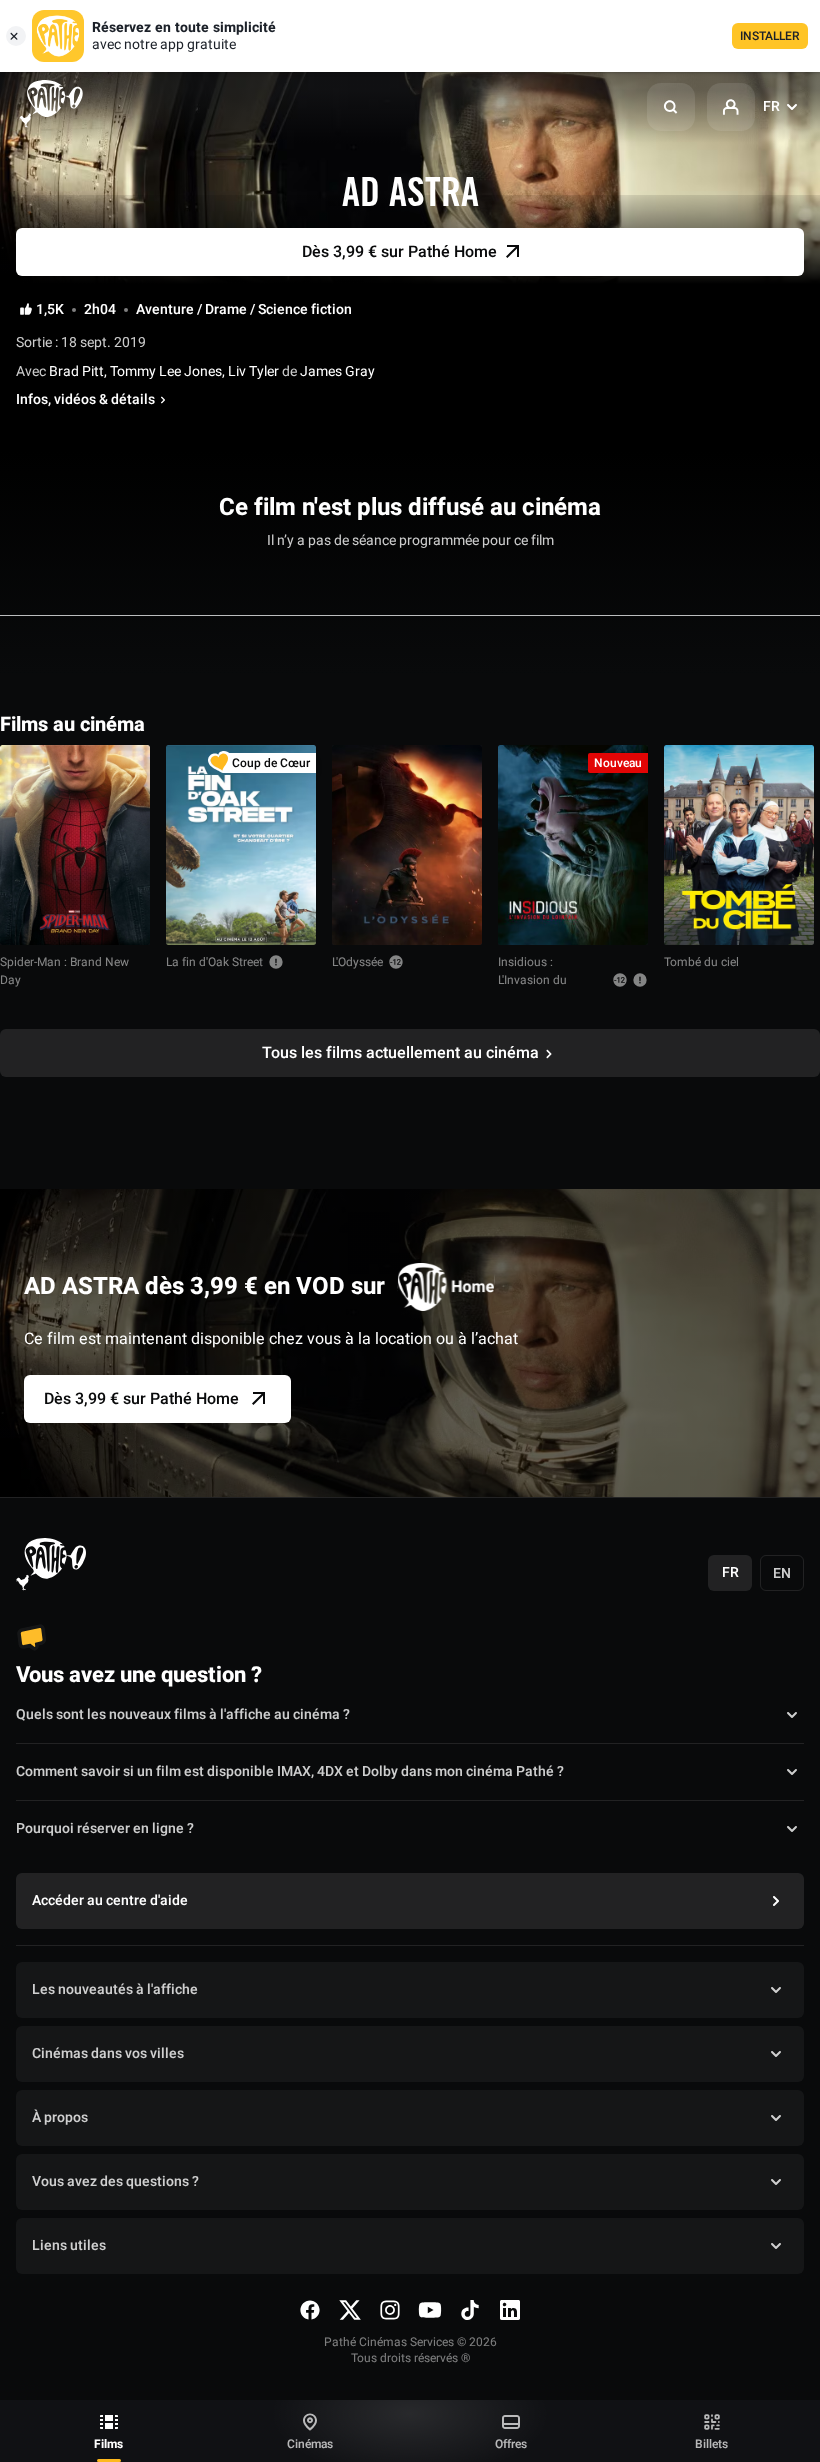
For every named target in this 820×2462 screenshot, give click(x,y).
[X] (350, 2310)
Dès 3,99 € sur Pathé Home (141, 1399)
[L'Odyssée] (407, 845)
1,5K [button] (50, 310)
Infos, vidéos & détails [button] (85, 400)
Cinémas (310, 2444)
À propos (60, 2117)
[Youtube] (430, 2310)
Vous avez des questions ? (115, 2181)
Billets (711, 2444)
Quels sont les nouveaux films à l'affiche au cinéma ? (183, 1714)
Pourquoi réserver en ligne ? (105, 1828)
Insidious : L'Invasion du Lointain (532, 980)
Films (108, 2444)
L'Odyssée (357, 962)
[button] (671, 107)
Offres (511, 2444)
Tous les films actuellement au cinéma (400, 1053)
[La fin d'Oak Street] (241, 845)
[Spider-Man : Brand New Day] (75, 845)
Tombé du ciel (701, 962)
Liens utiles (69, 2245)
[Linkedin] (510, 2310)
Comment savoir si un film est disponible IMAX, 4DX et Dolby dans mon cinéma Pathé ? (290, 1771)
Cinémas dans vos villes (108, 2053)
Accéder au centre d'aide (110, 1900)
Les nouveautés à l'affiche (115, 1989)
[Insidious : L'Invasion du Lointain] (573, 845)
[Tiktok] (470, 2310)
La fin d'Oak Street (214, 962)
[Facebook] (310, 2310)
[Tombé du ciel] (739, 845)
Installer (770, 36)
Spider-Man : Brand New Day (64, 971)
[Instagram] (390, 2310)
